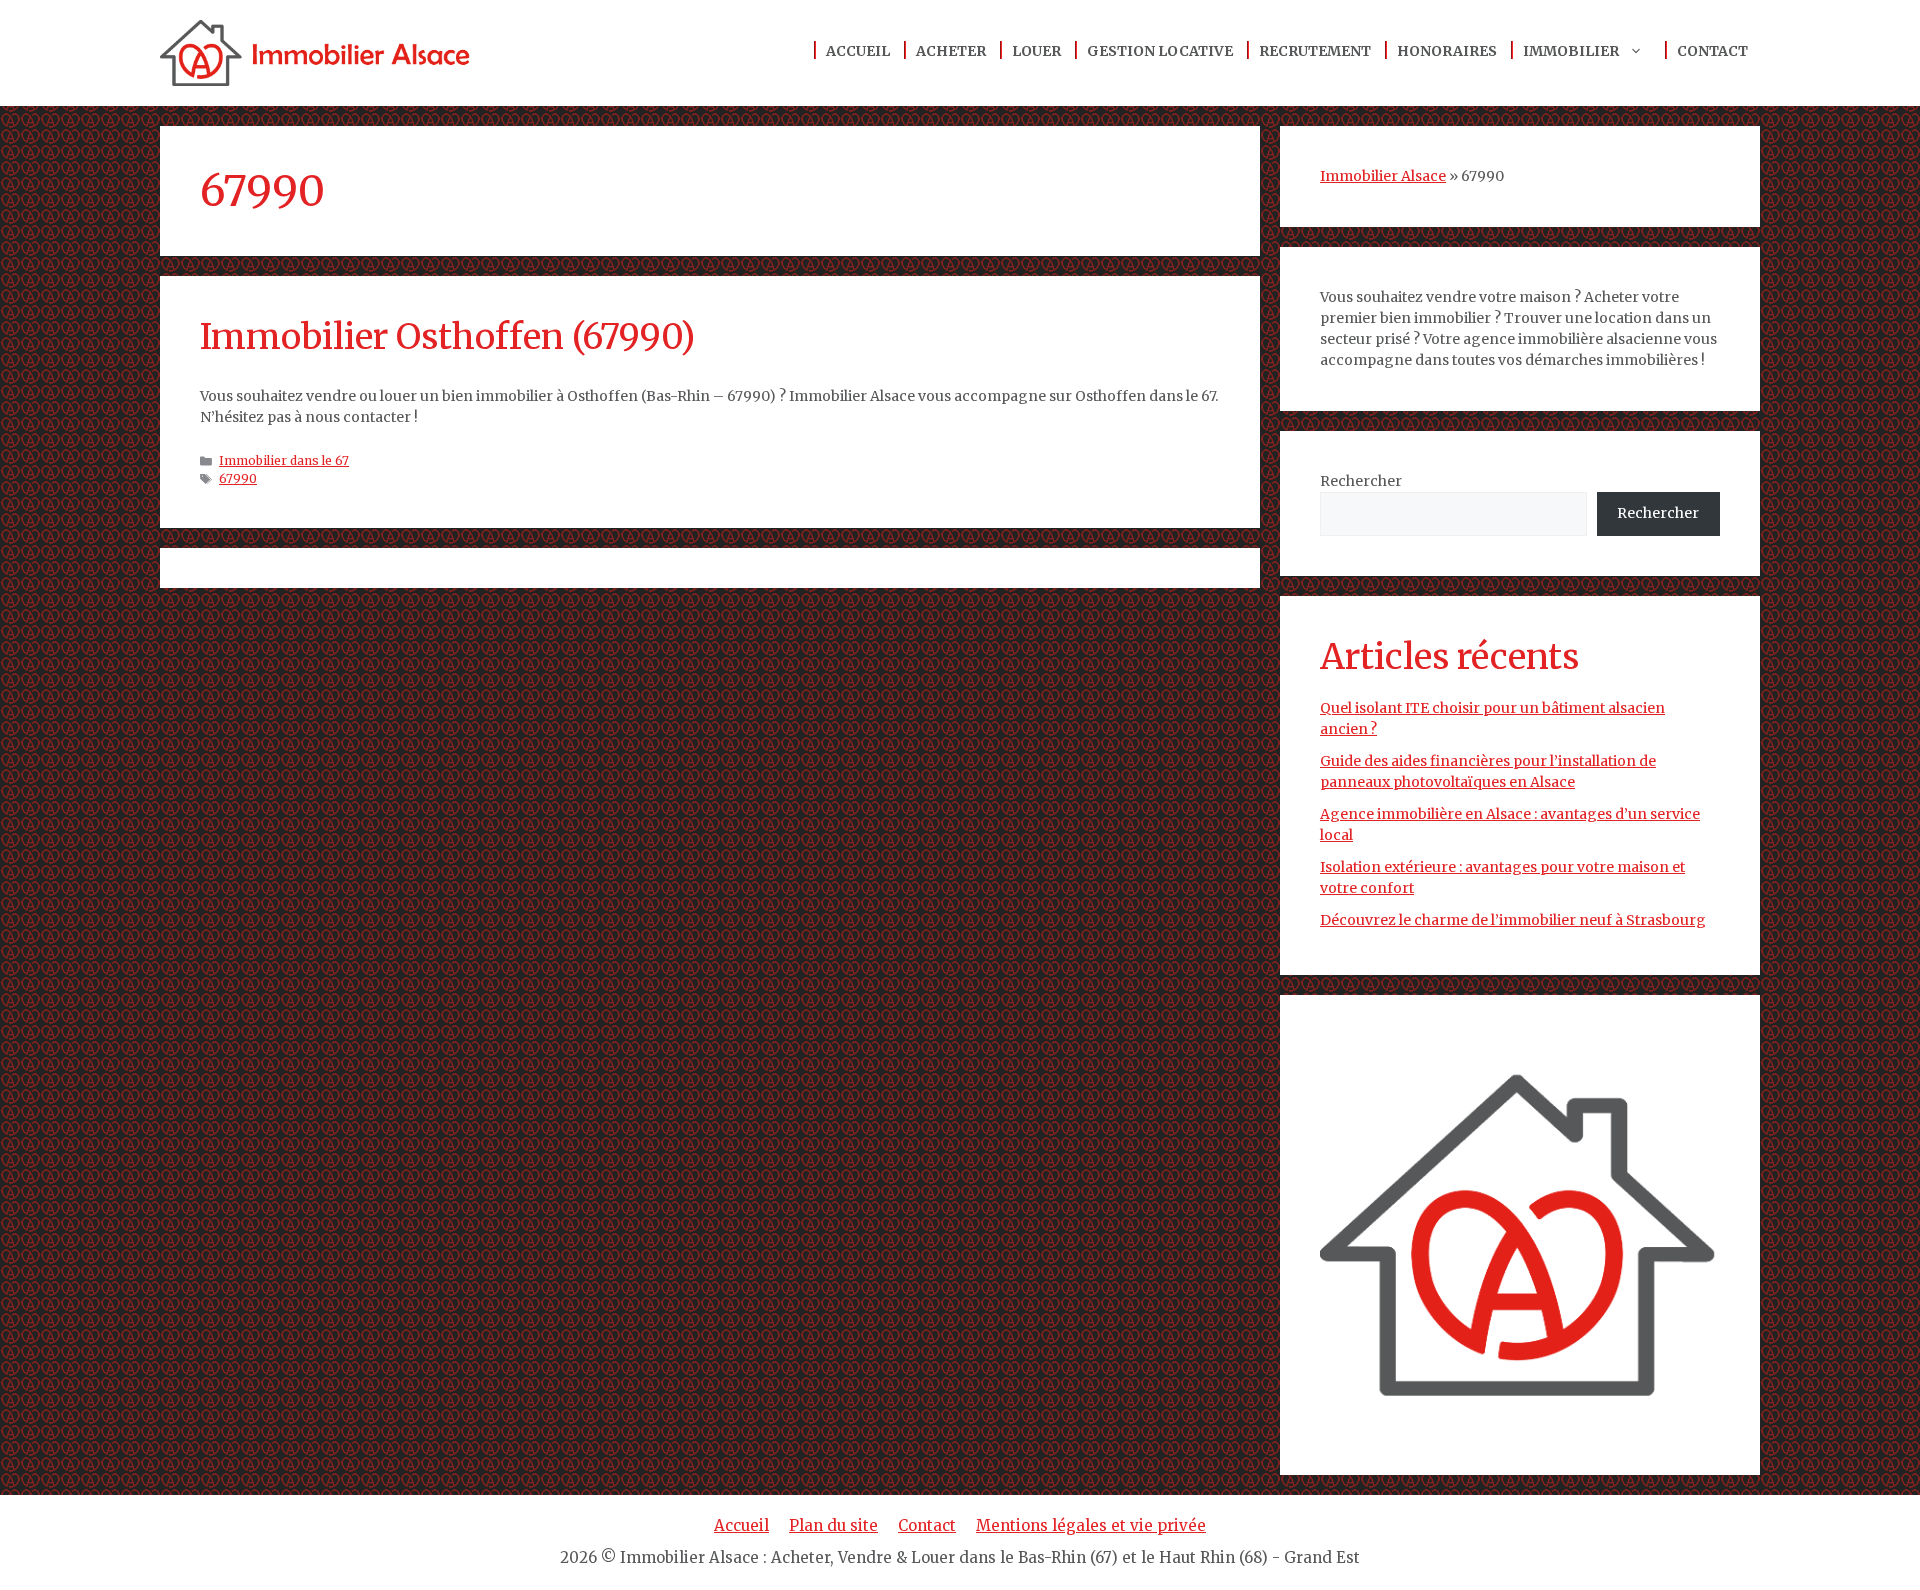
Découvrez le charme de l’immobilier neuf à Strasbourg (1513, 920)
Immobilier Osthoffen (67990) (447, 337)
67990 (238, 478)
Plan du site (833, 1525)
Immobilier (1571, 51)
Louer (1036, 51)
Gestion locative (1160, 51)
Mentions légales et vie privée (1091, 1525)
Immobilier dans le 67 (284, 460)
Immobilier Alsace (1383, 176)
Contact (1712, 51)
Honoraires (1447, 51)
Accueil (858, 51)
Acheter (951, 51)
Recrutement (1315, 51)
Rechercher (1361, 481)
